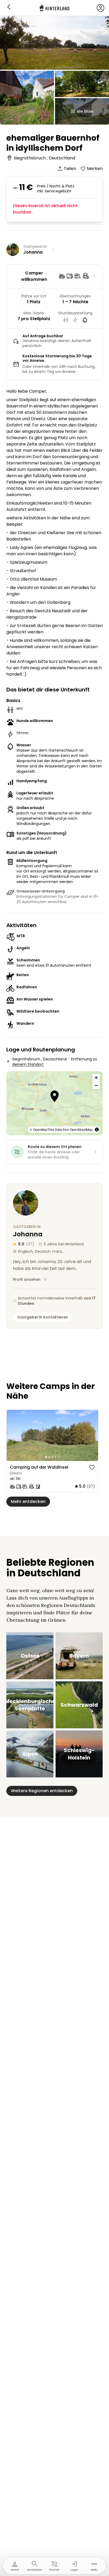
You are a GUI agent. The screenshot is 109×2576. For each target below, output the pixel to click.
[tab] (46, 1457)
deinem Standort (28, 1064)
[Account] (101, 8)
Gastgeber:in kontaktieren (43, 1317)
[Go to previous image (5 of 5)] (13, 1435)
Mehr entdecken (28, 1502)
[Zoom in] (96, 1078)
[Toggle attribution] (97, 1130)
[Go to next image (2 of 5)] (92, 1435)
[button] (55, 1097)
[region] (52, 1436)
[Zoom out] (96, 1085)
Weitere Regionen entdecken (42, 1791)
